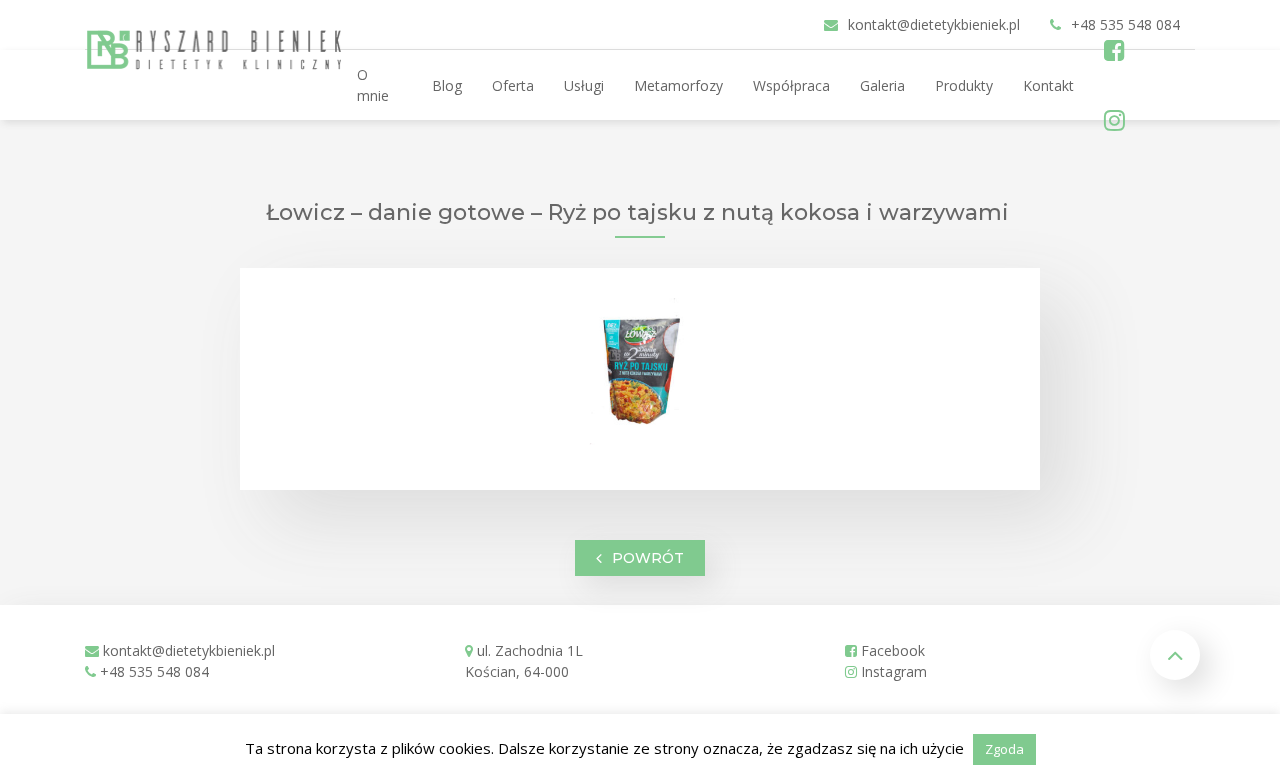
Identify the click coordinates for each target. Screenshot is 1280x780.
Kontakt (1048, 85)
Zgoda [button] (1004, 749)
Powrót (648, 557)
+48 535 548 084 (154, 671)
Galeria (882, 85)
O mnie (373, 85)
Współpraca (791, 85)
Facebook (891, 650)
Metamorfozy (678, 85)
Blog (447, 85)
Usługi (584, 85)
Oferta (513, 85)
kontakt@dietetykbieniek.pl (189, 650)
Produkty (964, 85)
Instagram (892, 671)
